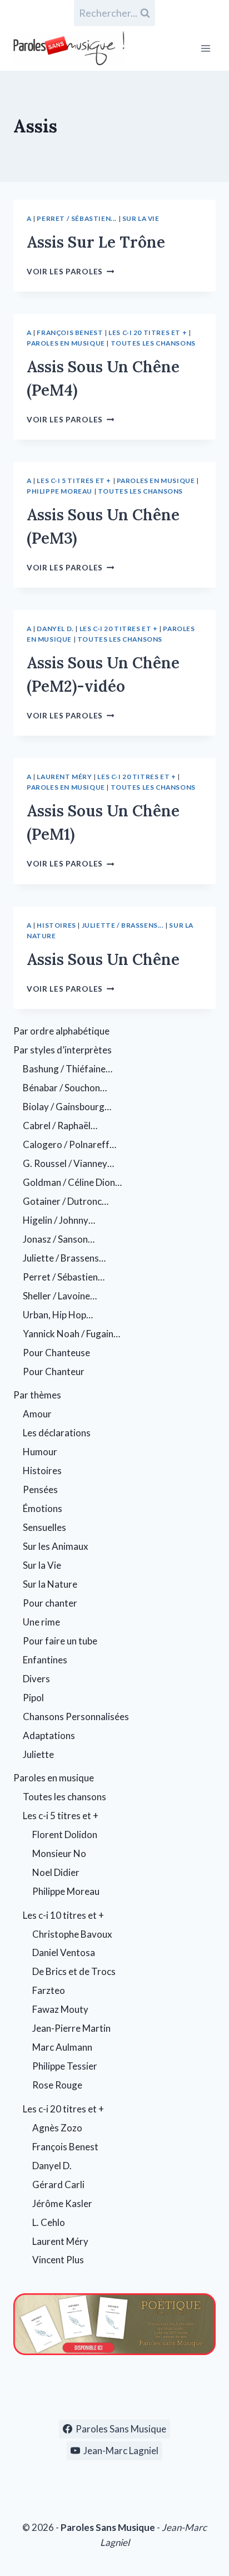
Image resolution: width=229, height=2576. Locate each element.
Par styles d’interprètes (63, 1050)
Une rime (41, 1622)
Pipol (33, 1698)
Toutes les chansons (153, 343)
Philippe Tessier (65, 2066)
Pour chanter (50, 1603)
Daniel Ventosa (64, 1952)
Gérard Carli (58, 2185)
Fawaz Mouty (60, 2009)
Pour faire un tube (60, 1641)
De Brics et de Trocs (74, 1971)
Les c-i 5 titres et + (74, 481)
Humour (40, 1452)
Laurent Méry (64, 777)
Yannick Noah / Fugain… (71, 1334)
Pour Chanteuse (56, 1353)
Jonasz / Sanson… (59, 1239)
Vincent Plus (58, 2260)
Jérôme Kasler (62, 2203)
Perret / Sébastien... (77, 218)
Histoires (56, 925)
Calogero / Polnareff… (69, 1144)
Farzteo (49, 1990)
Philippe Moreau (59, 491)
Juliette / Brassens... (123, 925)
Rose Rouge (57, 2085)
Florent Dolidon (65, 1834)
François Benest (70, 333)
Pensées (40, 1489)
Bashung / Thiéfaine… (68, 1069)
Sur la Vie (141, 218)
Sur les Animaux (56, 1546)
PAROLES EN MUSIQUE (66, 343)
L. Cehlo (49, 2222)
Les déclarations (57, 1433)
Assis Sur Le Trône (96, 242)
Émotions (43, 1508)
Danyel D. (55, 629)
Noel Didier (56, 1872)
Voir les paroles (70, 272)
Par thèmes (37, 1395)
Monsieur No (59, 1853)
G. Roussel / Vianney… (68, 1163)
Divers (36, 1679)
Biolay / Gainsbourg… (67, 1107)
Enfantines (45, 1660)
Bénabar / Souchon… (65, 1088)
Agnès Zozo (57, 2128)
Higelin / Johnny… (59, 1220)
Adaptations (49, 1735)
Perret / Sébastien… (64, 1277)
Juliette (38, 1754)
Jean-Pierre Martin (71, 2028)
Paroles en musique (54, 1778)
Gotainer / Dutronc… (66, 1201)
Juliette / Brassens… (64, 1258)
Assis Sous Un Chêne (103, 959)
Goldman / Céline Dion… (72, 1182)
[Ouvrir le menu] (205, 48)
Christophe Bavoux (72, 1934)
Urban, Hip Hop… (58, 1315)
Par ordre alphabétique (61, 1031)
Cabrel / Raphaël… (60, 1126)
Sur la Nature (50, 1584)
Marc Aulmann (62, 2047)
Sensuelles (44, 1527)
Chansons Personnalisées (76, 1716)
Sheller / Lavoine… (60, 1296)
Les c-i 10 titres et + (63, 1915)
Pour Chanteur (54, 1371)
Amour (37, 1414)
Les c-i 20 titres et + (148, 333)
